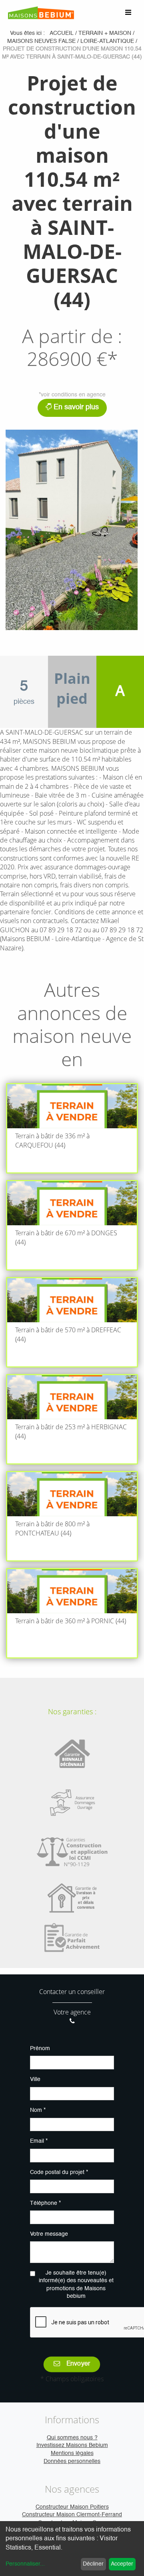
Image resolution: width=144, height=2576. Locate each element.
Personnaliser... (25, 2564)
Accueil (62, 33)
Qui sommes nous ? (72, 2438)
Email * (39, 2141)
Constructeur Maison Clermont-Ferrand (72, 2515)
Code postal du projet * (59, 2172)
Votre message (49, 2234)
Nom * (38, 2110)
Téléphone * (45, 2203)
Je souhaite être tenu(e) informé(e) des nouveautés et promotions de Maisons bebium (76, 2285)
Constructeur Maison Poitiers (72, 2507)
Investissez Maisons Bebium (72, 2445)
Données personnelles (72, 2461)
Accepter (122, 2564)
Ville (35, 2079)
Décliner (93, 2564)
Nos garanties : (72, 1711)
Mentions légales (72, 2453)
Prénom (40, 2049)
